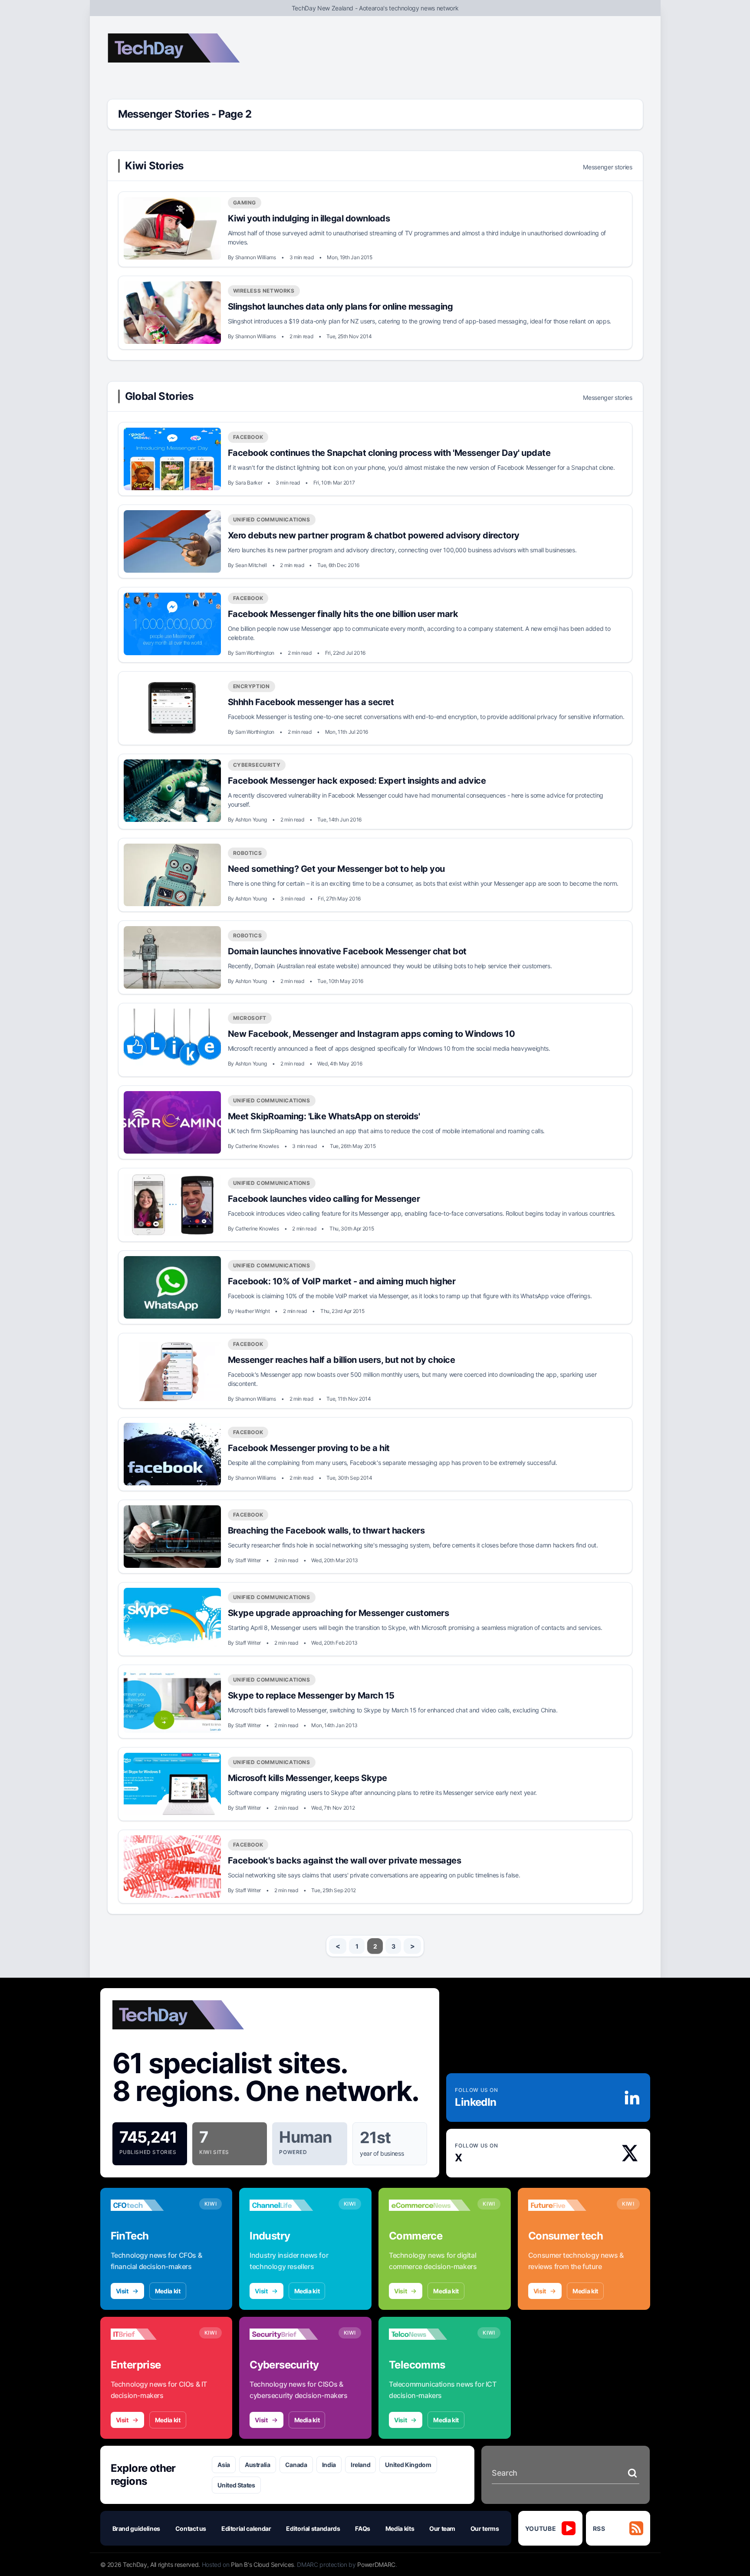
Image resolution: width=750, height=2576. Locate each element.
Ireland (361, 2465)
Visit (122, 2291)
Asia (224, 2465)
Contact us (191, 2528)
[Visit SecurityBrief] (290, 2334)
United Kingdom (408, 2465)
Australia (258, 2465)
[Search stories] (632, 2473)
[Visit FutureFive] (569, 2205)
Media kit (168, 2291)
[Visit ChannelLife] (290, 2205)
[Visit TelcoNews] (430, 2334)
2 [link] (375, 1946)
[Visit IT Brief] (151, 2334)
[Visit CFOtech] (151, 2205)
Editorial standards (313, 2528)
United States (236, 2485)
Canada (296, 2465)
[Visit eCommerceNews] (430, 2205)
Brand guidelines (136, 2528)
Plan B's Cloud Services (262, 2564)
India (329, 2465)
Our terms (485, 2528)
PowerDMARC (376, 2564)
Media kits (400, 2528)
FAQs (363, 2528)
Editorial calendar (246, 2528)
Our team (442, 2528)
